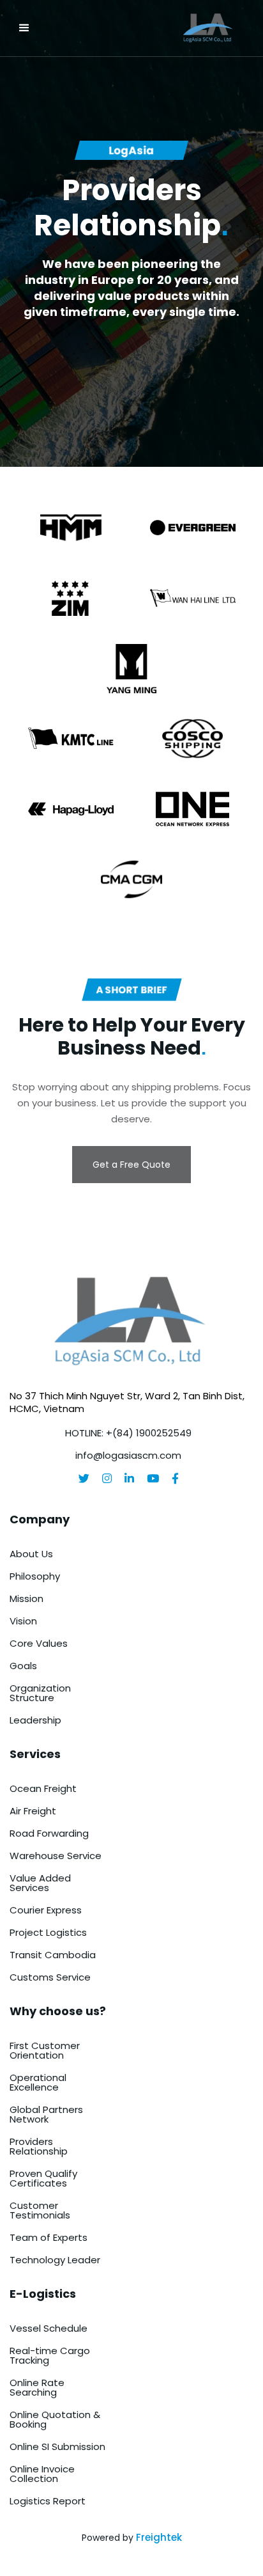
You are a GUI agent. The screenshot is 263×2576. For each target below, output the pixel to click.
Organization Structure (40, 1693)
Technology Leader (55, 2260)
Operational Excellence (38, 2082)
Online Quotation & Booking (55, 2419)
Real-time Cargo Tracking (50, 2355)
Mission (26, 1598)
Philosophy (35, 1576)
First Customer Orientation (45, 2050)
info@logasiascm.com (128, 1455)
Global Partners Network (46, 2114)
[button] (24, 28)
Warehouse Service (56, 1856)
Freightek (159, 2537)
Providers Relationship (39, 2146)
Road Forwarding (49, 1833)
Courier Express (46, 1910)
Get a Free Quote (131, 1165)
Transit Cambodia (53, 1955)
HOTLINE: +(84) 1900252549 (128, 1433)
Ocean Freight (43, 1788)
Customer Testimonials (40, 2210)
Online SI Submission (57, 2446)
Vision (23, 1621)
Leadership (35, 1720)
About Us (31, 1554)
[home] (173, 28)
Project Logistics (48, 1932)
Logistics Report (48, 2501)
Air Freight (33, 1811)
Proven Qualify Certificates (43, 2178)
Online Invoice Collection (42, 2474)
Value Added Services (40, 1883)
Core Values (39, 1643)
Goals (23, 1666)
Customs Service (50, 1977)
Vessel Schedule (49, 2328)
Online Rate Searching (37, 2387)
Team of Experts (49, 2237)
